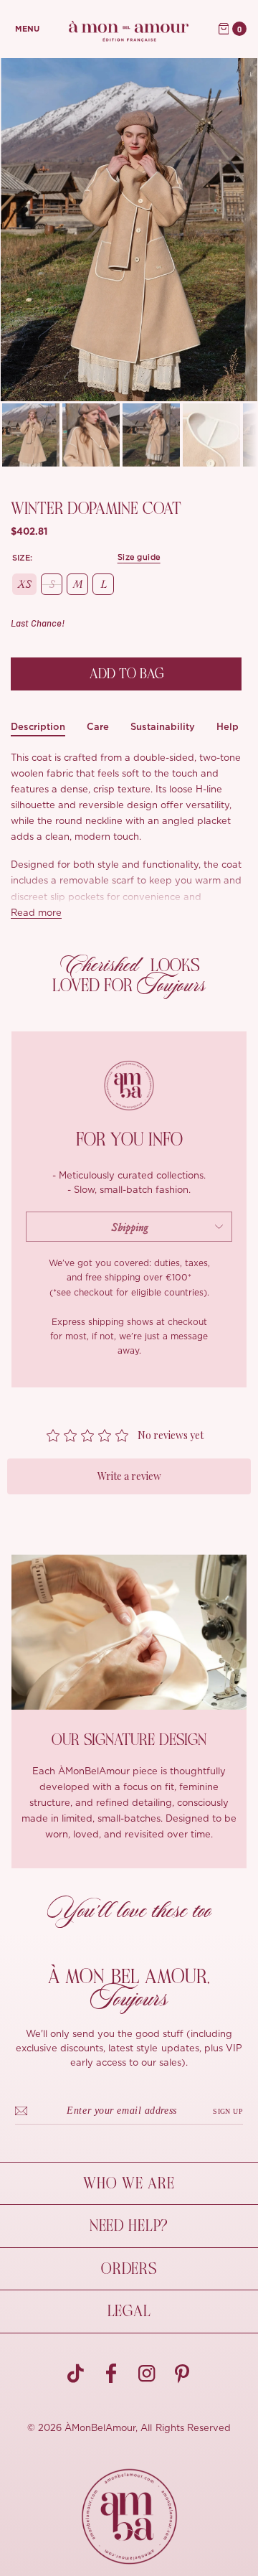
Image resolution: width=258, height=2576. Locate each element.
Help (228, 727)
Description (38, 727)
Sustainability (163, 727)
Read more (36, 913)
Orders (129, 2269)
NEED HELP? (129, 2226)
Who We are (129, 2183)
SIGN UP (228, 2111)
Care (98, 727)
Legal (129, 2311)
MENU (27, 29)
